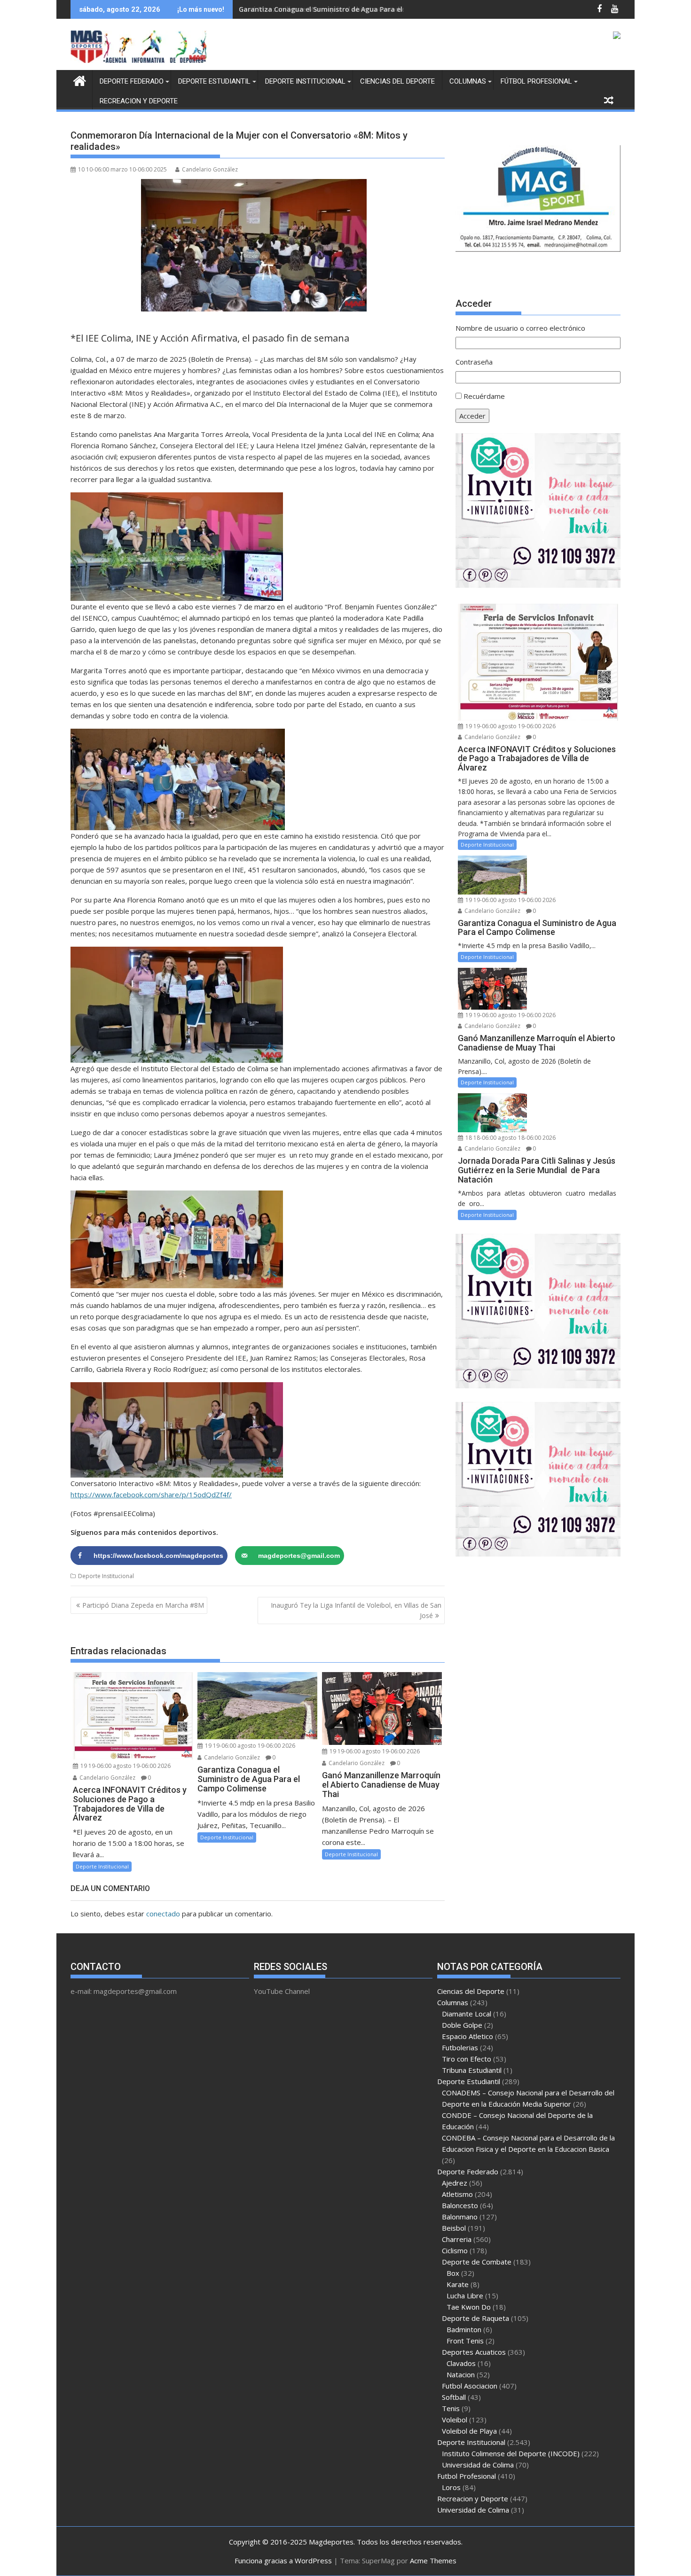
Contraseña (474, 362)
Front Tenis (465, 2341)
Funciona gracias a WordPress (283, 2560)
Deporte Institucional (305, 81)
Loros (451, 2487)
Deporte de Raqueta (475, 2318)
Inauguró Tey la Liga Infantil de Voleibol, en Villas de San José (356, 1610)
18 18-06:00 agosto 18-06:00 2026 (510, 1138)
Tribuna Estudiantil (472, 2070)
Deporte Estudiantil (214, 81)
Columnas (468, 81)
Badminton (464, 2329)
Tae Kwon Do (469, 2307)
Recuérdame (484, 396)
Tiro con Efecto (467, 2059)
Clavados (461, 2363)
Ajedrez (455, 2183)
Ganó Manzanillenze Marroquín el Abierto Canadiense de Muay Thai (352, 9)
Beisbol (454, 2228)
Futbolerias (460, 2047)
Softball (454, 2397)
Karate (458, 2284)
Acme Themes (433, 2560)
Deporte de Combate (477, 2262)
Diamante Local (467, 2014)
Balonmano (460, 2217)
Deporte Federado (132, 81)
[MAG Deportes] (80, 80)
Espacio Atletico (467, 2036)
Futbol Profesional (467, 2476)
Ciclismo (455, 2250)
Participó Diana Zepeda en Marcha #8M (143, 1605)
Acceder (472, 416)
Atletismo (457, 2194)
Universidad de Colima (478, 2465)
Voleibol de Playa (469, 2431)
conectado (163, 1914)
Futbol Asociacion (470, 2386)
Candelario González (210, 169)
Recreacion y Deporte (139, 101)
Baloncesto (460, 2205)
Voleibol (455, 2420)
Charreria (457, 2239)
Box (453, 2273)
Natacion (461, 2374)
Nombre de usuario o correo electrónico (520, 328)
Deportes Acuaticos (474, 2352)
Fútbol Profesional (536, 81)
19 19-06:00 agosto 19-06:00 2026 (125, 1766)
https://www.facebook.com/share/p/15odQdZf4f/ (151, 1494)
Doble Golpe (462, 2025)
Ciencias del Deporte (397, 81)
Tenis (451, 2408)
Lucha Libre (465, 2296)
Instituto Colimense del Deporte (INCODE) (511, 2453)
